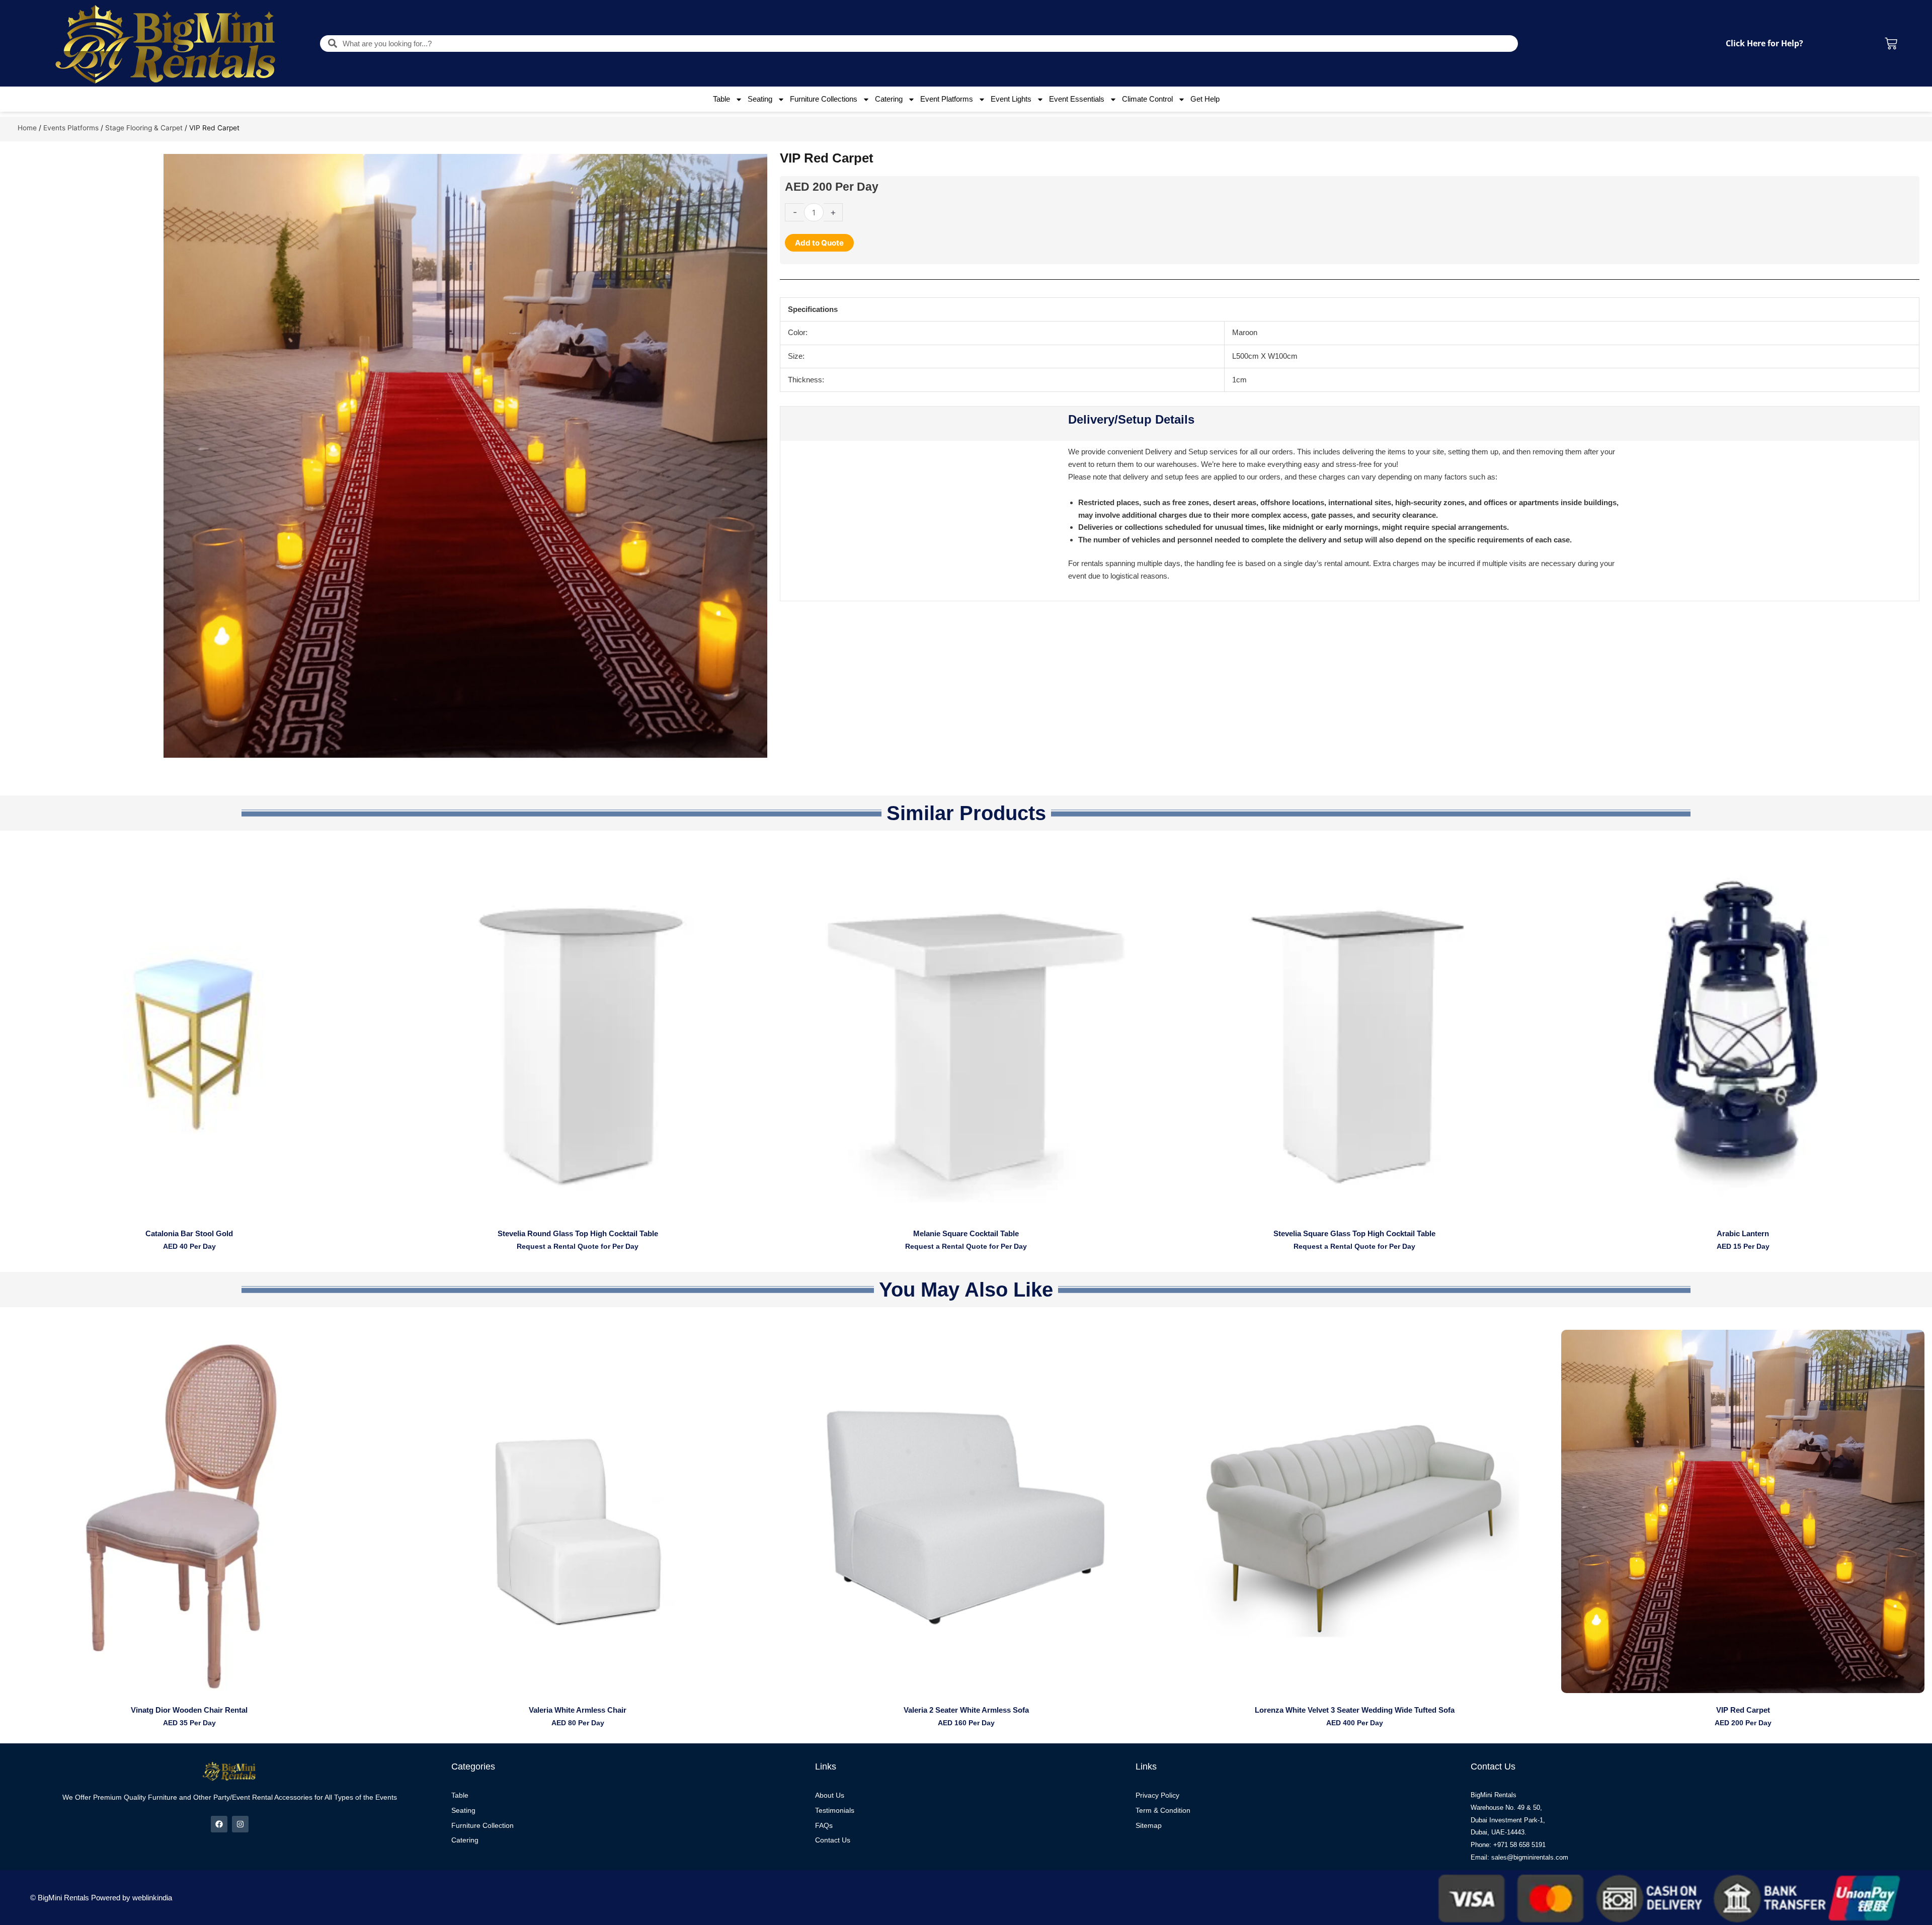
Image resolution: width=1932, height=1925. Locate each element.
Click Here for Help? (1764, 43)
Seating (760, 99)
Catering (889, 99)
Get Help (1205, 99)
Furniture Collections (824, 99)
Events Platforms (71, 128)
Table (721, 99)
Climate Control (1147, 99)
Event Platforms (947, 99)
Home (27, 128)
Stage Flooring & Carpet (144, 128)
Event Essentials (1077, 99)
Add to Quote (819, 243)
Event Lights (1011, 99)
